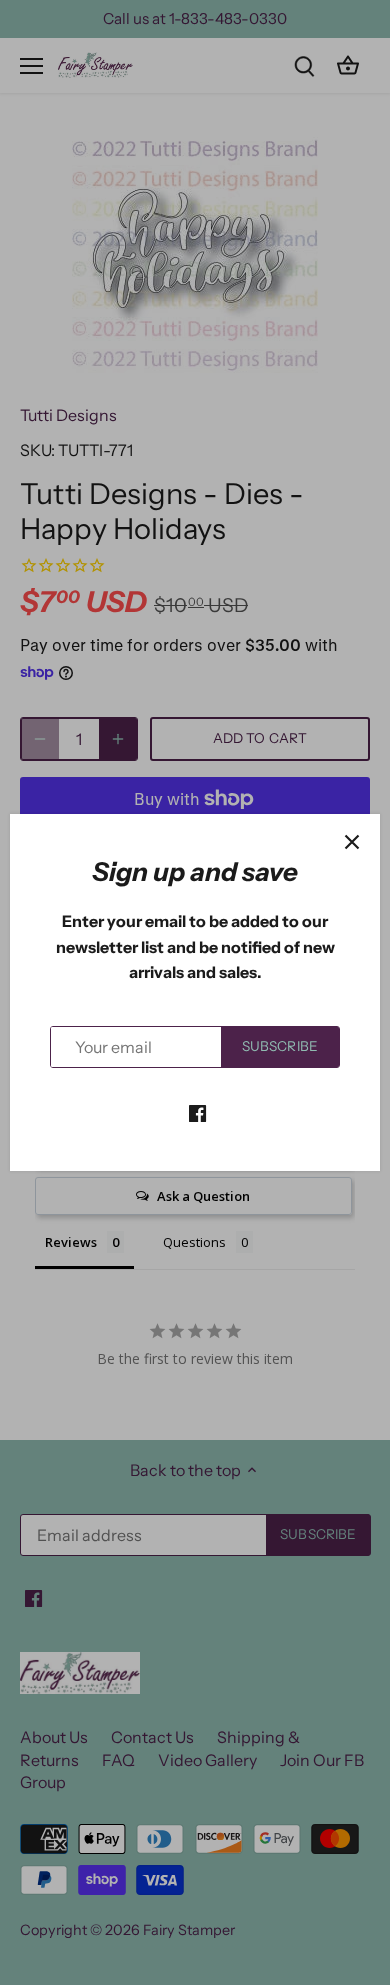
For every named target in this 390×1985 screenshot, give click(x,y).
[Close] (352, 842)
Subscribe (280, 1046)
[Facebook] (197, 1111)
